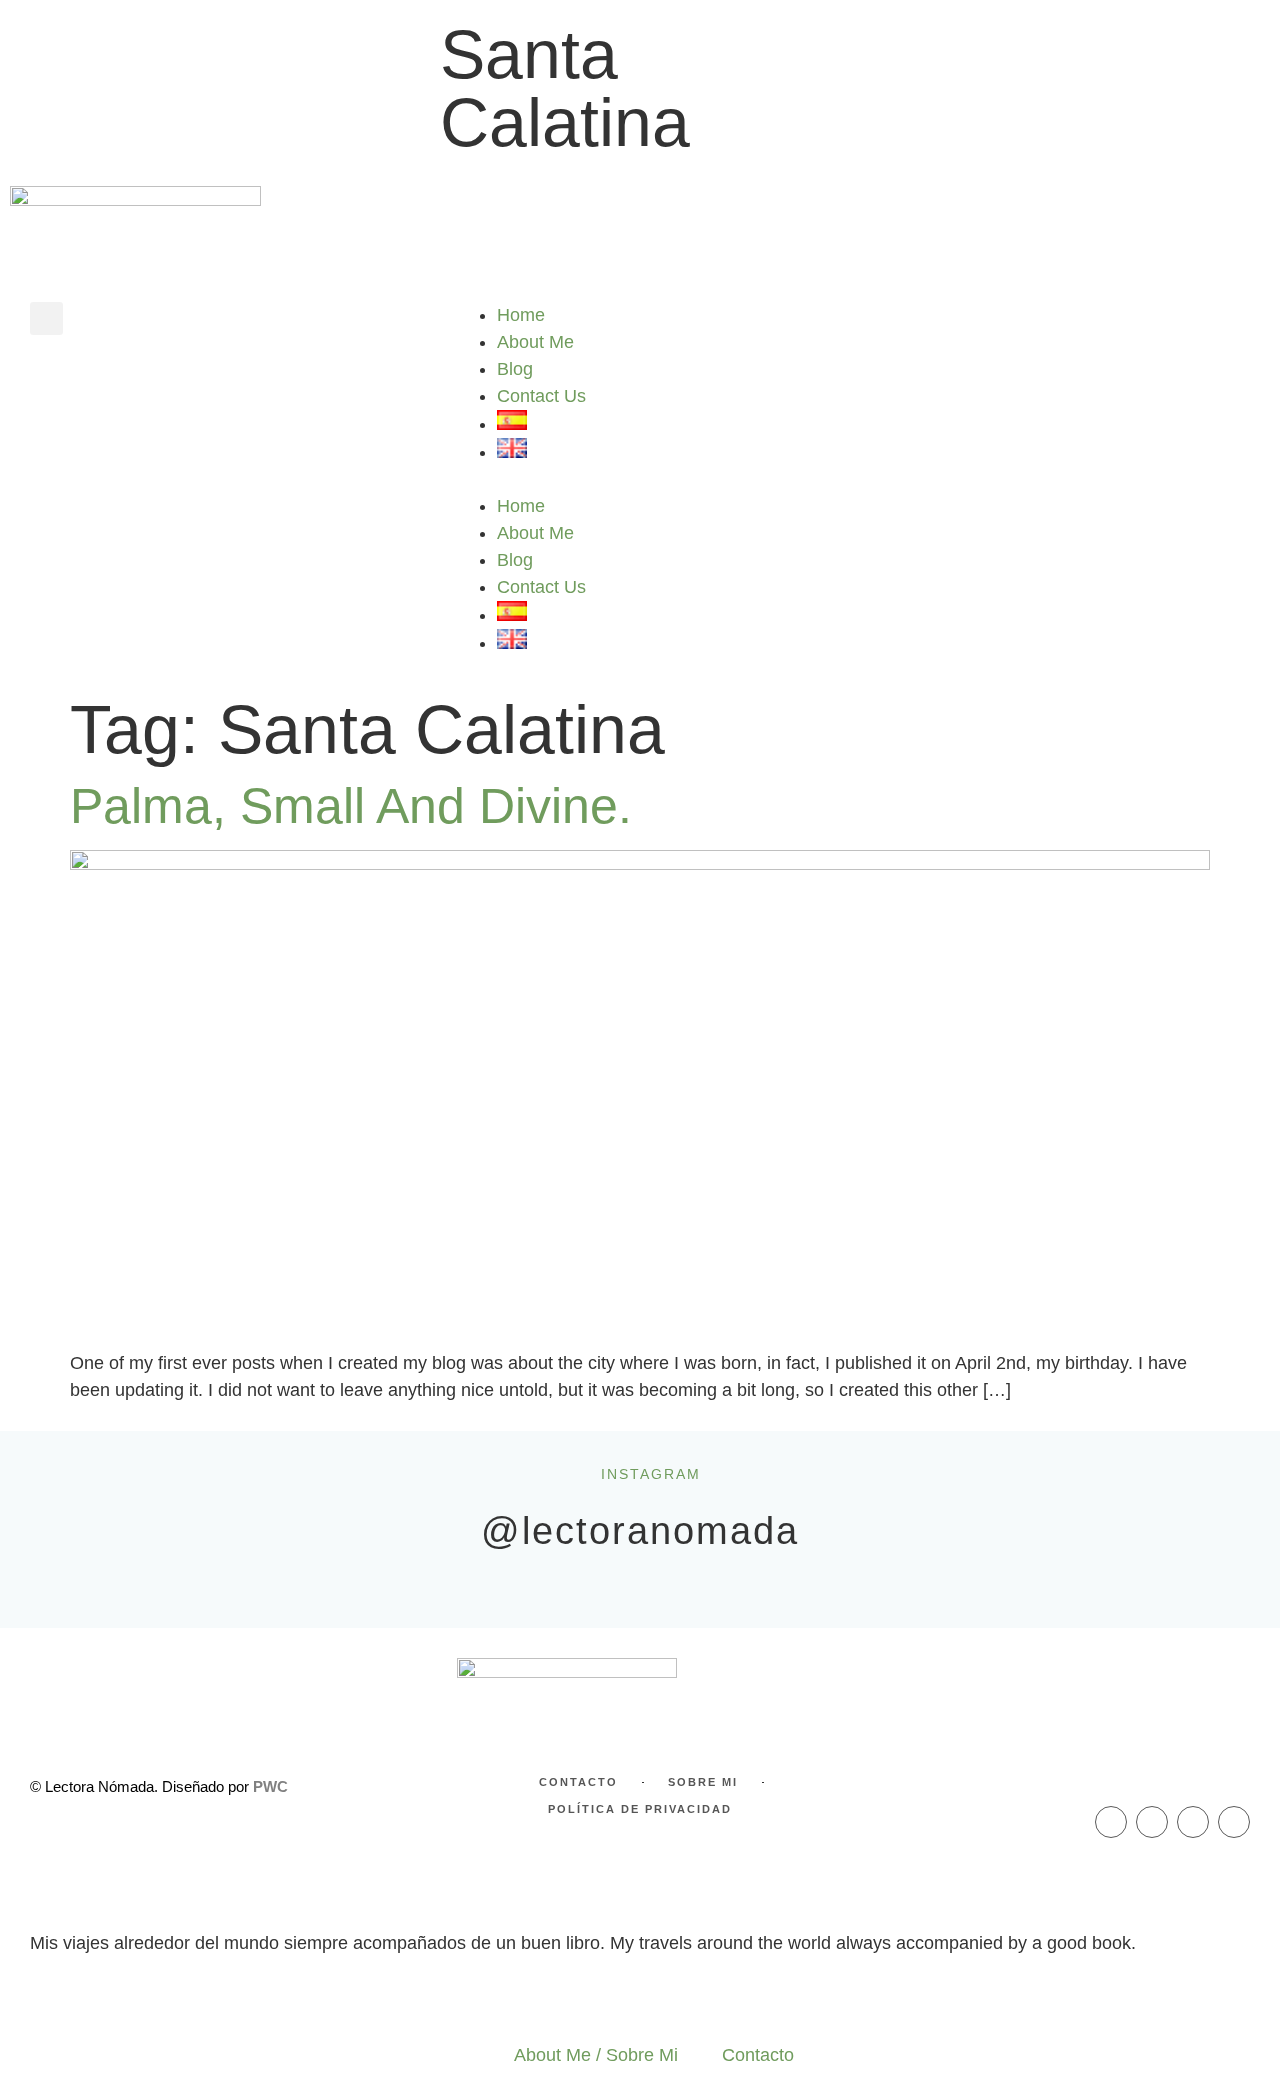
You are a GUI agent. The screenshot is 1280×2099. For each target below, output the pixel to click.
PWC (270, 1786)
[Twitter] (1193, 1822)
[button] (46, 318)
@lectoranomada (640, 1531)
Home (521, 315)
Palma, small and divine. (351, 806)
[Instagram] (1152, 1822)
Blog (515, 369)
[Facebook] (1111, 1822)
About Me (535, 342)
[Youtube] (1234, 1822)
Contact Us (541, 396)
